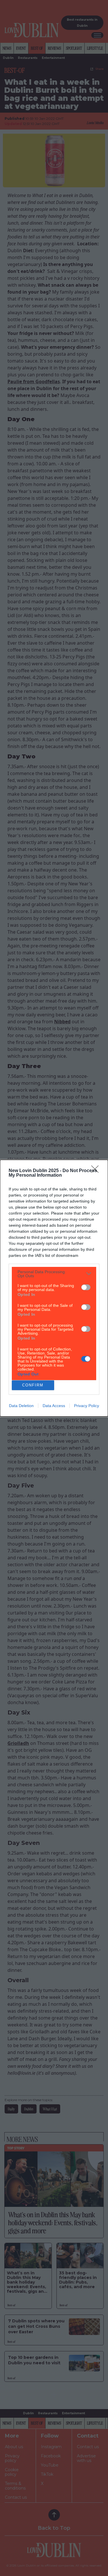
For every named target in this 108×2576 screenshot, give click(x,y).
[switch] (86, 1287)
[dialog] (54, 1288)
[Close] (97, 1171)
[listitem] (54, 1274)
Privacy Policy (87, 1406)
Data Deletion (21, 1406)
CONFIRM (33, 1385)
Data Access (54, 1406)
